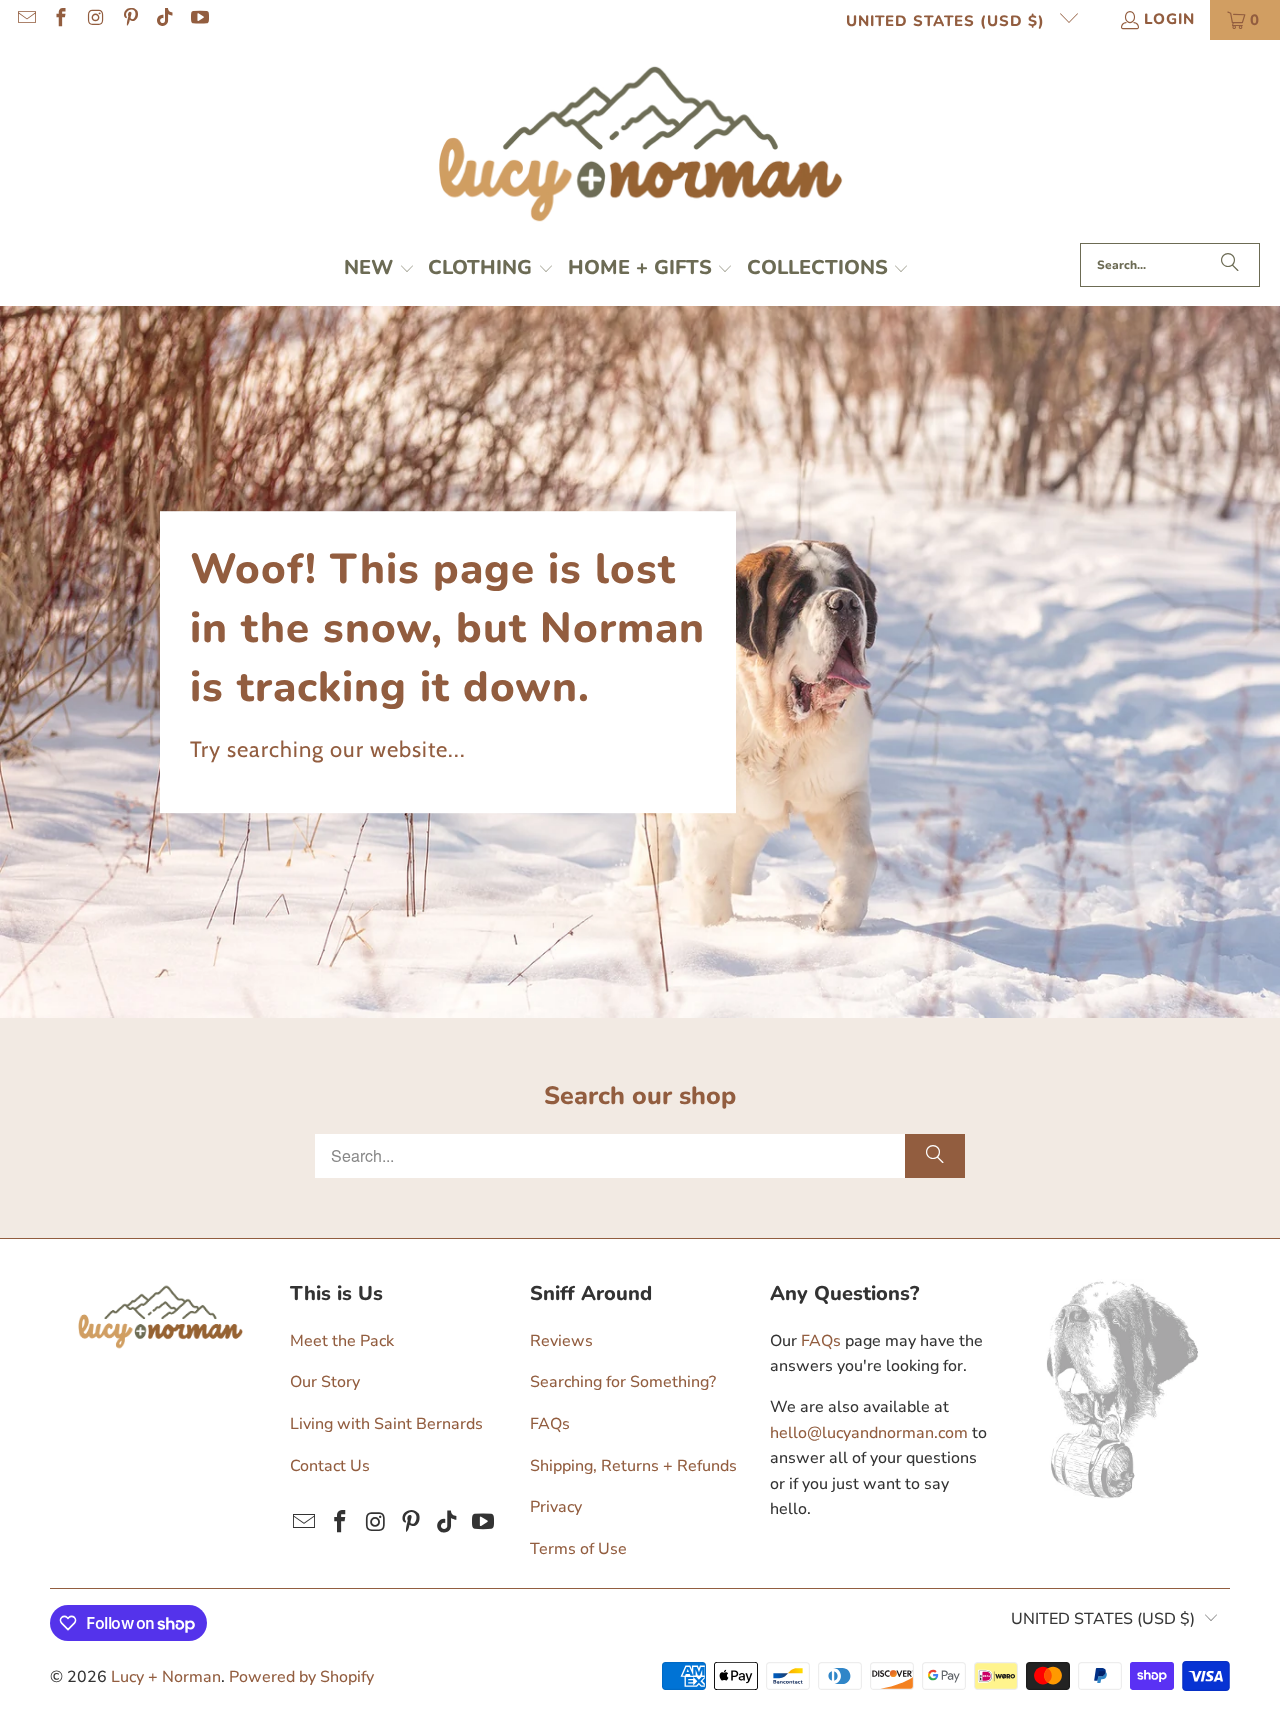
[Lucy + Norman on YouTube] (198, 20)
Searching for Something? (623, 1382)
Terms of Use (578, 1549)
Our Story (325, 1382)
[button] (379, 270)
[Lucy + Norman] (640, 146)
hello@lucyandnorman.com (869, 1433)
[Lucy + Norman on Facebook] (60, 20)
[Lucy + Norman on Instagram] (94, 20)
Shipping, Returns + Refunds (633, 1466)
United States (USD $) (948, 21)
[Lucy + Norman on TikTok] (164, 20)
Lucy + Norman (166, 1677)
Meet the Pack (342, 1341)
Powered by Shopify (301, 1677)
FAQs (550, 1424)
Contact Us (330, 1466)
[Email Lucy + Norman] (25, 20)
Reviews (561, 1341)
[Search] (1230, 265)
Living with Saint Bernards (386, 1424)
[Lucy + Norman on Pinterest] (129, 20)
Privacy (556, 1507)
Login (1169, 19)
